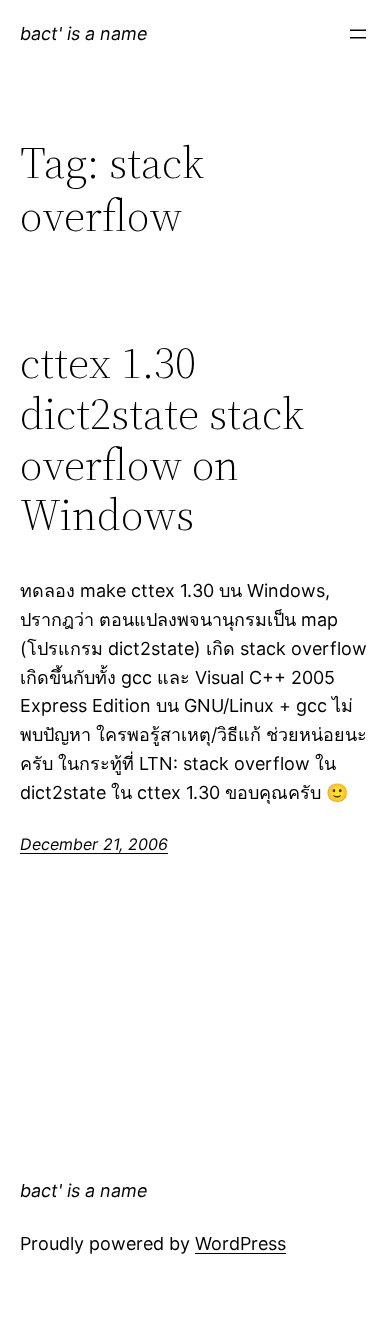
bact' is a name (84, 33)
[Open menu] (358, 34)
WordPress (240, 1243)
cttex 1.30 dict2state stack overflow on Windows (162, 439)
